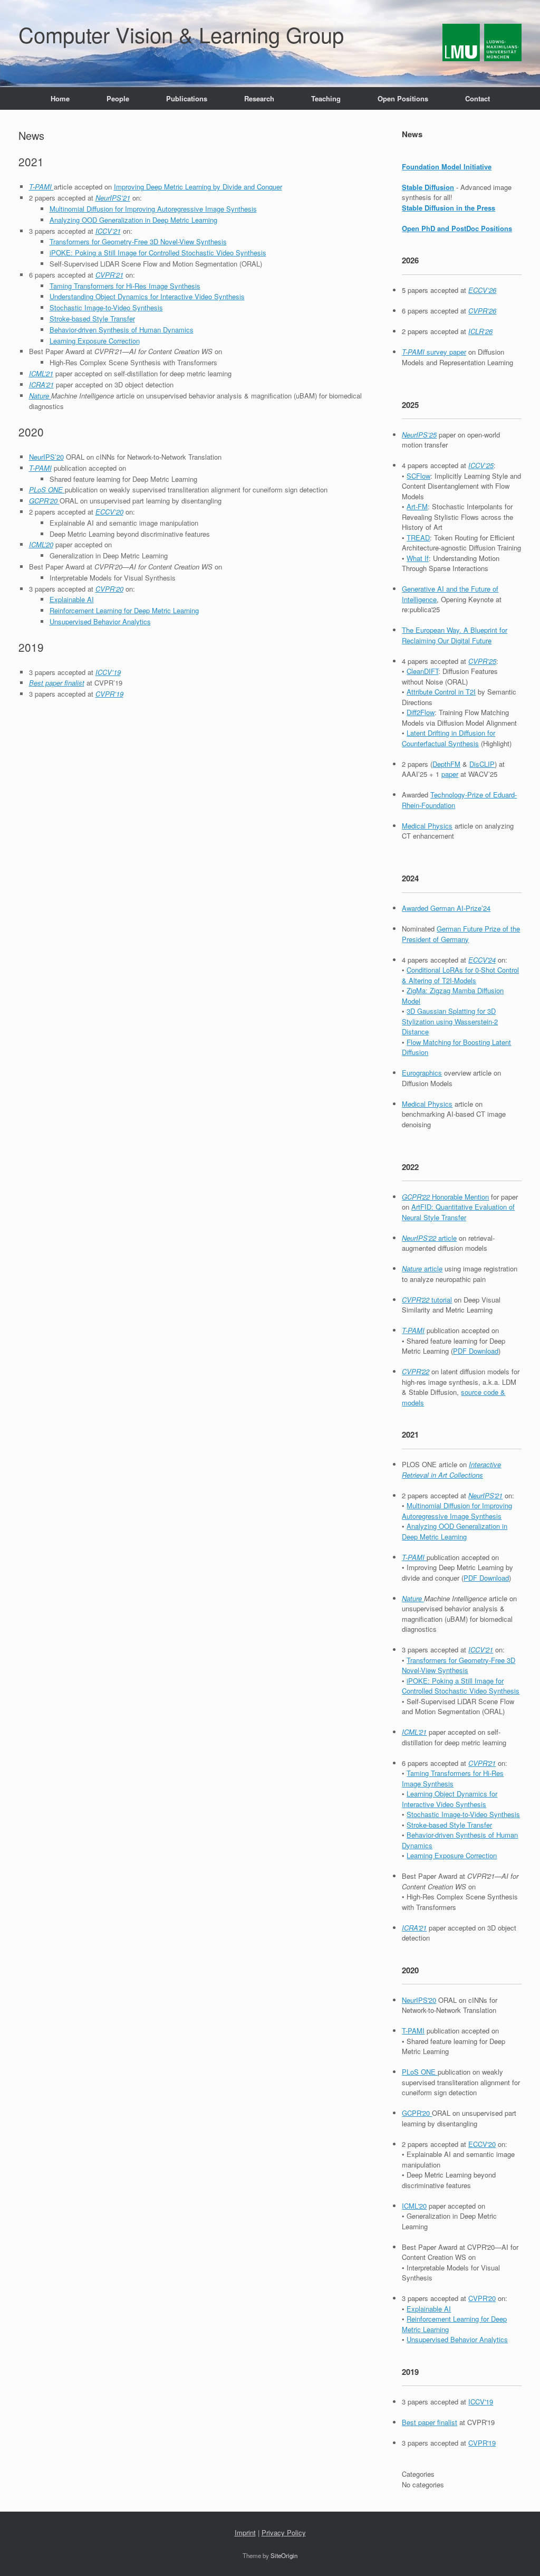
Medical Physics (427, 826)
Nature (40, 396)
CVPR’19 (109, 694)
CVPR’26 (482, 311)
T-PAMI (41, 187)
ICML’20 (41, 544)
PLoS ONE (47, 489)
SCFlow (418, 476)
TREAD (418, 538)
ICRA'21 (414, 1928)
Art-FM (417, 506)
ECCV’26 (482, 290)
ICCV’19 (108, 672)
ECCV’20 (109, 512)
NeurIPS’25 (419, 435)
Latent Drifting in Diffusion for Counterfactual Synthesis (449, 738)
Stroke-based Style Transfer (92, 319)
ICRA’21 (41, 384)
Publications (187, 98)
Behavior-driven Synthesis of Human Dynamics (122, 330)
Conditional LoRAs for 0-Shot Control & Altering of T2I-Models (460, 975)
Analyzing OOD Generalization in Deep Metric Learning (133, 220)
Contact (478, 98)
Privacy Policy (284, 2532)
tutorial (427, 1300)
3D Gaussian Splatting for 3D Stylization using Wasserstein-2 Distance (450, 1021)
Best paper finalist (57, 683)
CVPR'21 (482, 1763)
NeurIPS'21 (485, 1495)
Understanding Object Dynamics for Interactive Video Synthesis (147, 296)
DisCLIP (482, 764)
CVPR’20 (109, 589)
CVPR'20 (482, 2298)
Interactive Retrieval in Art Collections (451, 1470)
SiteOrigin (284, 2555)
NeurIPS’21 (113, 198)
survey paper (434, 352)
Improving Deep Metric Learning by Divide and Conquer (198, 187)
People (118, 98)
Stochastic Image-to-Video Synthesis (106, 307)
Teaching (326, 98)
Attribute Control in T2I (441, 692)
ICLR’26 (480, 331)
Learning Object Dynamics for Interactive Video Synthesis (450, 1799)
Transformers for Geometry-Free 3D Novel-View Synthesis (138, 241)
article (429, 1238)
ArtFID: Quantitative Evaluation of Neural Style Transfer (458, 1212)
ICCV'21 (481, 1650)
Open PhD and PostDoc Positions (457, 228)
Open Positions (403, 98)
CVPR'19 (482, 2443)
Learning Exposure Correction (95, 341)
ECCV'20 (482, 2144)
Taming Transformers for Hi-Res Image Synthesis (125, 286)
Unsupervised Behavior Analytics (100, 621)
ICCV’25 (481, 465)
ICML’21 (41, 373)
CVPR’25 (482, 661)
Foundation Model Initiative (447, 167)
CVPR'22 (416, 1371)
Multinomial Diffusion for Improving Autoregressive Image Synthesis (153, 209)
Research (259, 98)
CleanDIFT (422, 671)
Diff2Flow (421, 712)
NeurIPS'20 (419, 2000)
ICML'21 (414, 1732)
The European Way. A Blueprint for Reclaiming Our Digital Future (455, 635)
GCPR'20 (417, 2113)
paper (450, 774)
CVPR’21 (109, 275)
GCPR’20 (44, 501)
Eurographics (422, 1073)
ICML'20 (414, 2206)
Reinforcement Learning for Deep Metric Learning (124, 610)
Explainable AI (72, 599)
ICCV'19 (481, 2402)
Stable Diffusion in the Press (449, 208)
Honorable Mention (445, 1197)
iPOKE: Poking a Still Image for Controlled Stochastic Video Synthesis (158, 253)
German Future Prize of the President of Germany (461, 934)
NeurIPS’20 (46, 457)
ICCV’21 (108, 231)
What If (418, 558)
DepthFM (446, 764)
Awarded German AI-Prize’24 (446, 908)
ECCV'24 (482, 960)
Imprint (245, 2532)
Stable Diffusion (428, 187)
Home (60, 98)
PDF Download (476, 1351)
